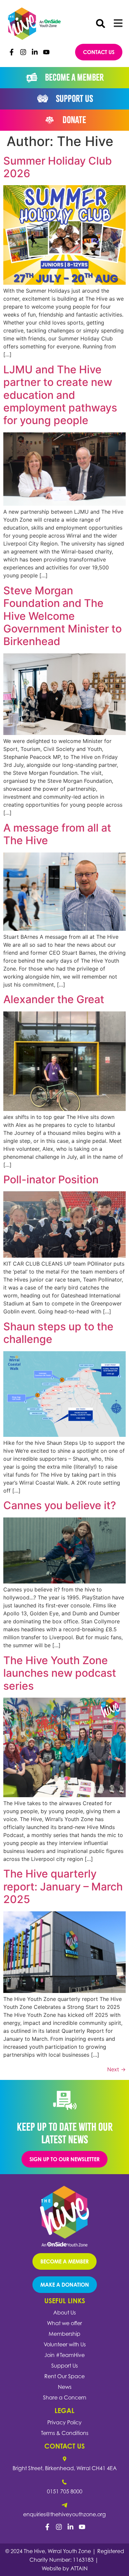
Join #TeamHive (64, 2355)
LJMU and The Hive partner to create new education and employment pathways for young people (60, 395)
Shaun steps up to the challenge (58, 1333)
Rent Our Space (64, 2376)
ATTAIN (79, 2568)
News (65, 2387)
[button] (101, 24)
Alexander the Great (54, 999)
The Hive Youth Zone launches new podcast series (60, 1673)
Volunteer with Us (65, 2344)
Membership (64, 2334)
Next (116, 2069)
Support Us (64, 2366)
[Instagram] (23, 52)
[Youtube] (46, 52)
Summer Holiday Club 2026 (58, 167)
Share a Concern (65, 2397)
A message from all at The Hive (57, 834)
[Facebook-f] (12, 52)
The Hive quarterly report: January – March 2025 (63, 1886)
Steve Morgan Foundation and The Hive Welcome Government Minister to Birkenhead (63, 616)
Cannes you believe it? (60, 1505)
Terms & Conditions (65, 2433)
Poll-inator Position (51, 1179)
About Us (64, 2313)
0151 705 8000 (65, 2491)
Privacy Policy (64, 2422)
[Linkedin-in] (35, 52)
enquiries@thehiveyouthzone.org (64, 2514)
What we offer (64, 2323)
